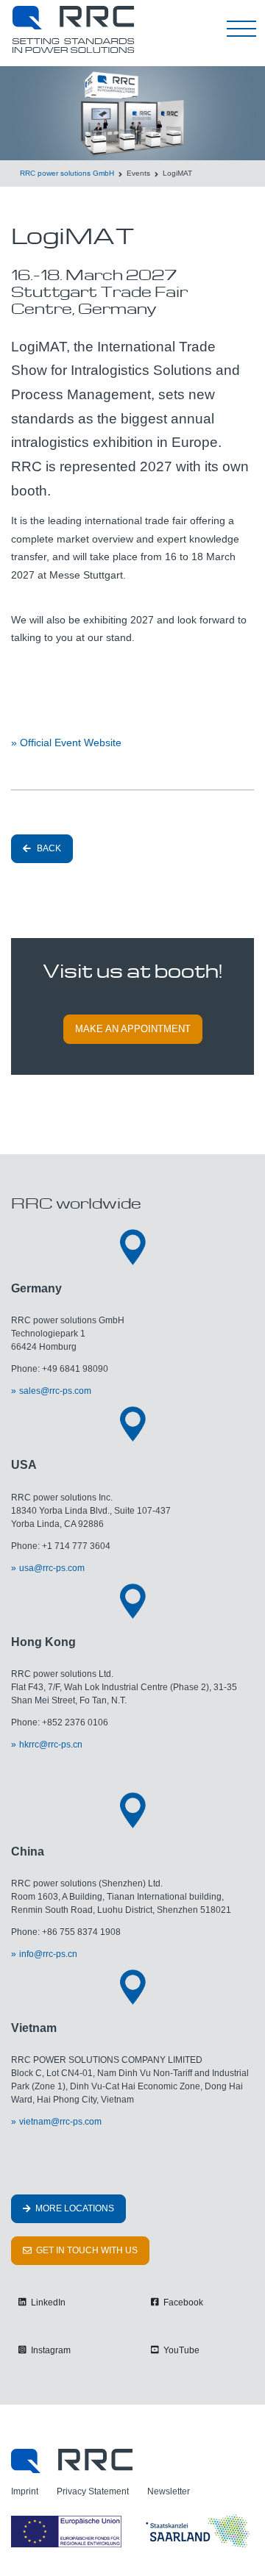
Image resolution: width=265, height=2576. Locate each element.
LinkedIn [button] (47, 2303)
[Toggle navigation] (241, 29)
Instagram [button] (50, 2350)
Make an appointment (133, 1029)
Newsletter (169, 2491)
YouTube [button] (180, 2350)
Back (48, 848)
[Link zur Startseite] (72, 2460)
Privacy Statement (93, 2491)
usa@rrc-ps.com (52, 1568)
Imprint (25, 2491)
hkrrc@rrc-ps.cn (51, 1745)
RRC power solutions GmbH (67, 173)
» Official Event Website (66, 743)
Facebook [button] (182, 2303)
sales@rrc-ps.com (55, 1391)
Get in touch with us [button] (86, 2250)
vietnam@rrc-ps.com (60, 2122)
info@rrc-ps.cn (48, 1954)
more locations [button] (74, 2208)
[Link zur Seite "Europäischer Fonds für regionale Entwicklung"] (132, 2531)
